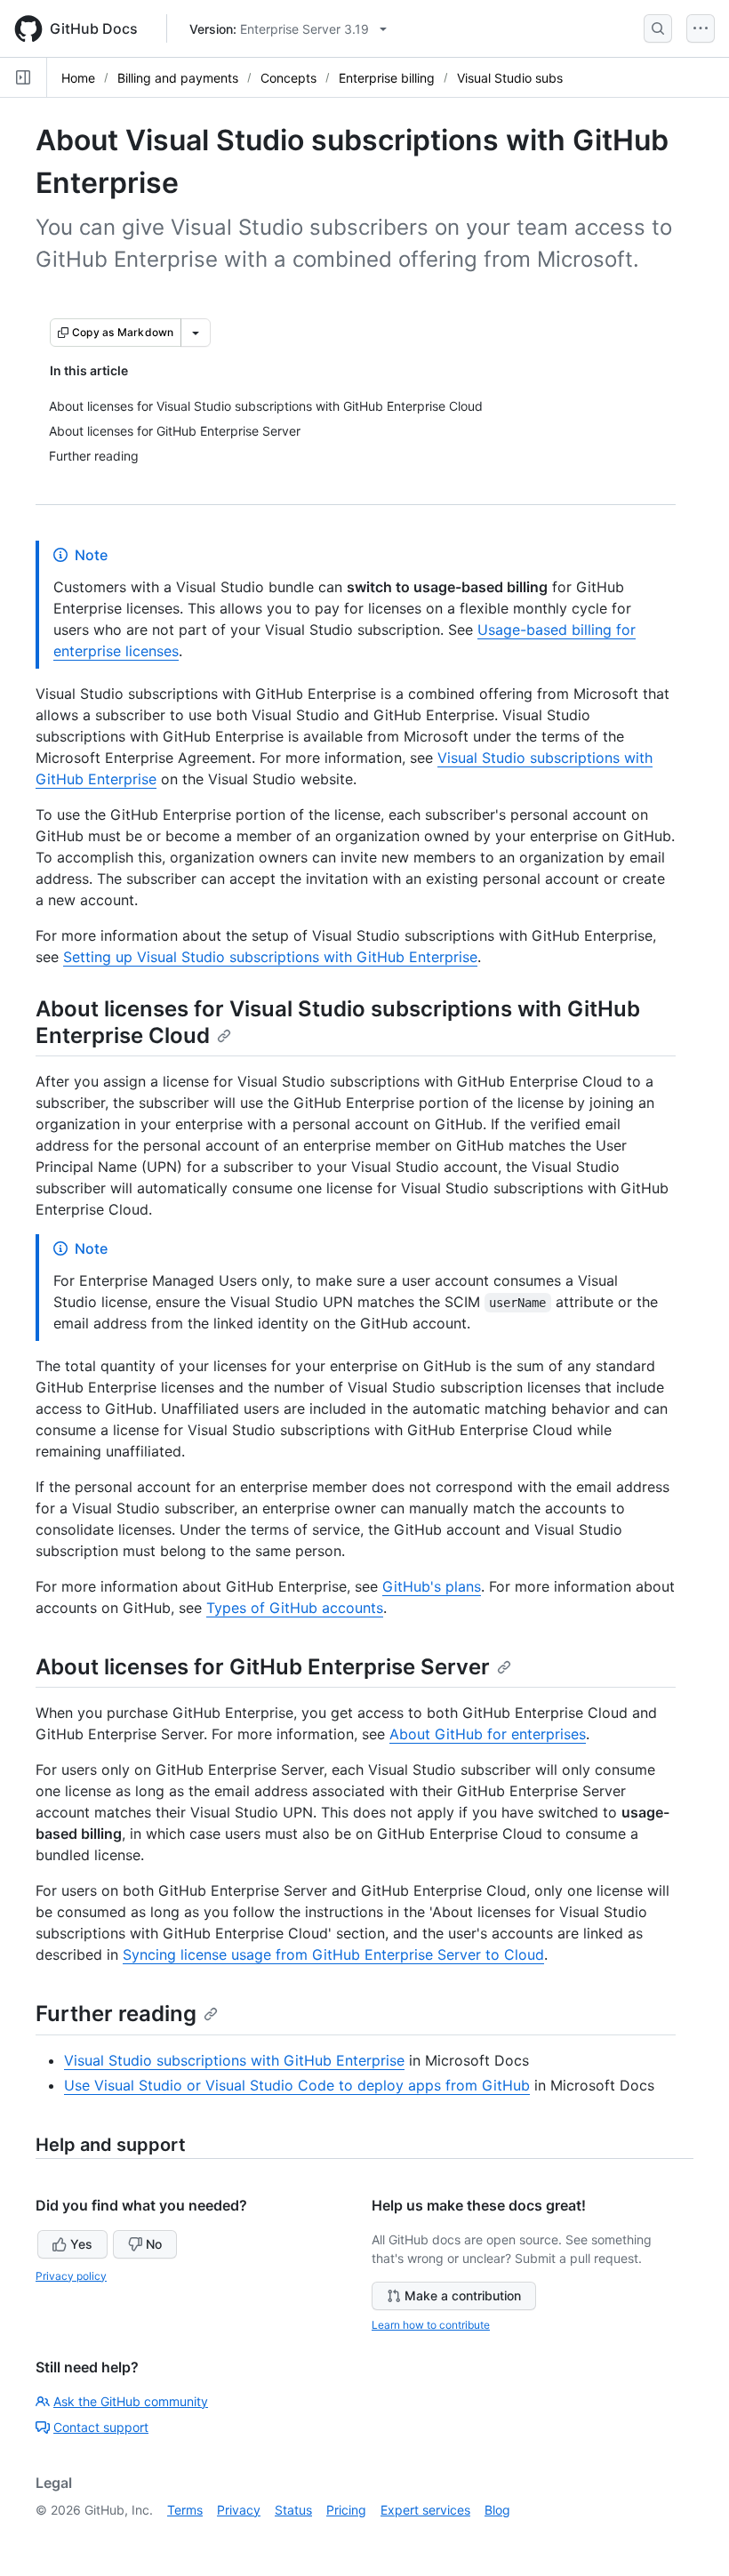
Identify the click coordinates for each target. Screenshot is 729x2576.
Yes (81, 2244)
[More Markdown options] (196, 333)
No (154, 2244)
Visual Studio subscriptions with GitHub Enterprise (234, 2060)
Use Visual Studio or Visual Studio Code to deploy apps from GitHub (297, 2085)
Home (78, 78)
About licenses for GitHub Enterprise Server (263, 1667)
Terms (185, 2510)
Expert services (425, 2510)
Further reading (116, 2014)
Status (293, 2510)
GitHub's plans (432, 1586)
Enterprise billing (387, 78)
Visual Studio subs (510, 78)
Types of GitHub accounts (295, 1608)
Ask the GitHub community (131, 2401)
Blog (497, 2510)
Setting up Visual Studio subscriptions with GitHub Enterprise (270, 957)
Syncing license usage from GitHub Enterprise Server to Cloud (333, 1954)
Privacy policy (71, 2276)
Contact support (101, 2427)
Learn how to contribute (431, 2325)
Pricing (346, 2510)
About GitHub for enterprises (488, 1734)
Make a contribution (463, 2295)
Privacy (239, 2510)
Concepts (288, 78)
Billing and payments (178, 78)
